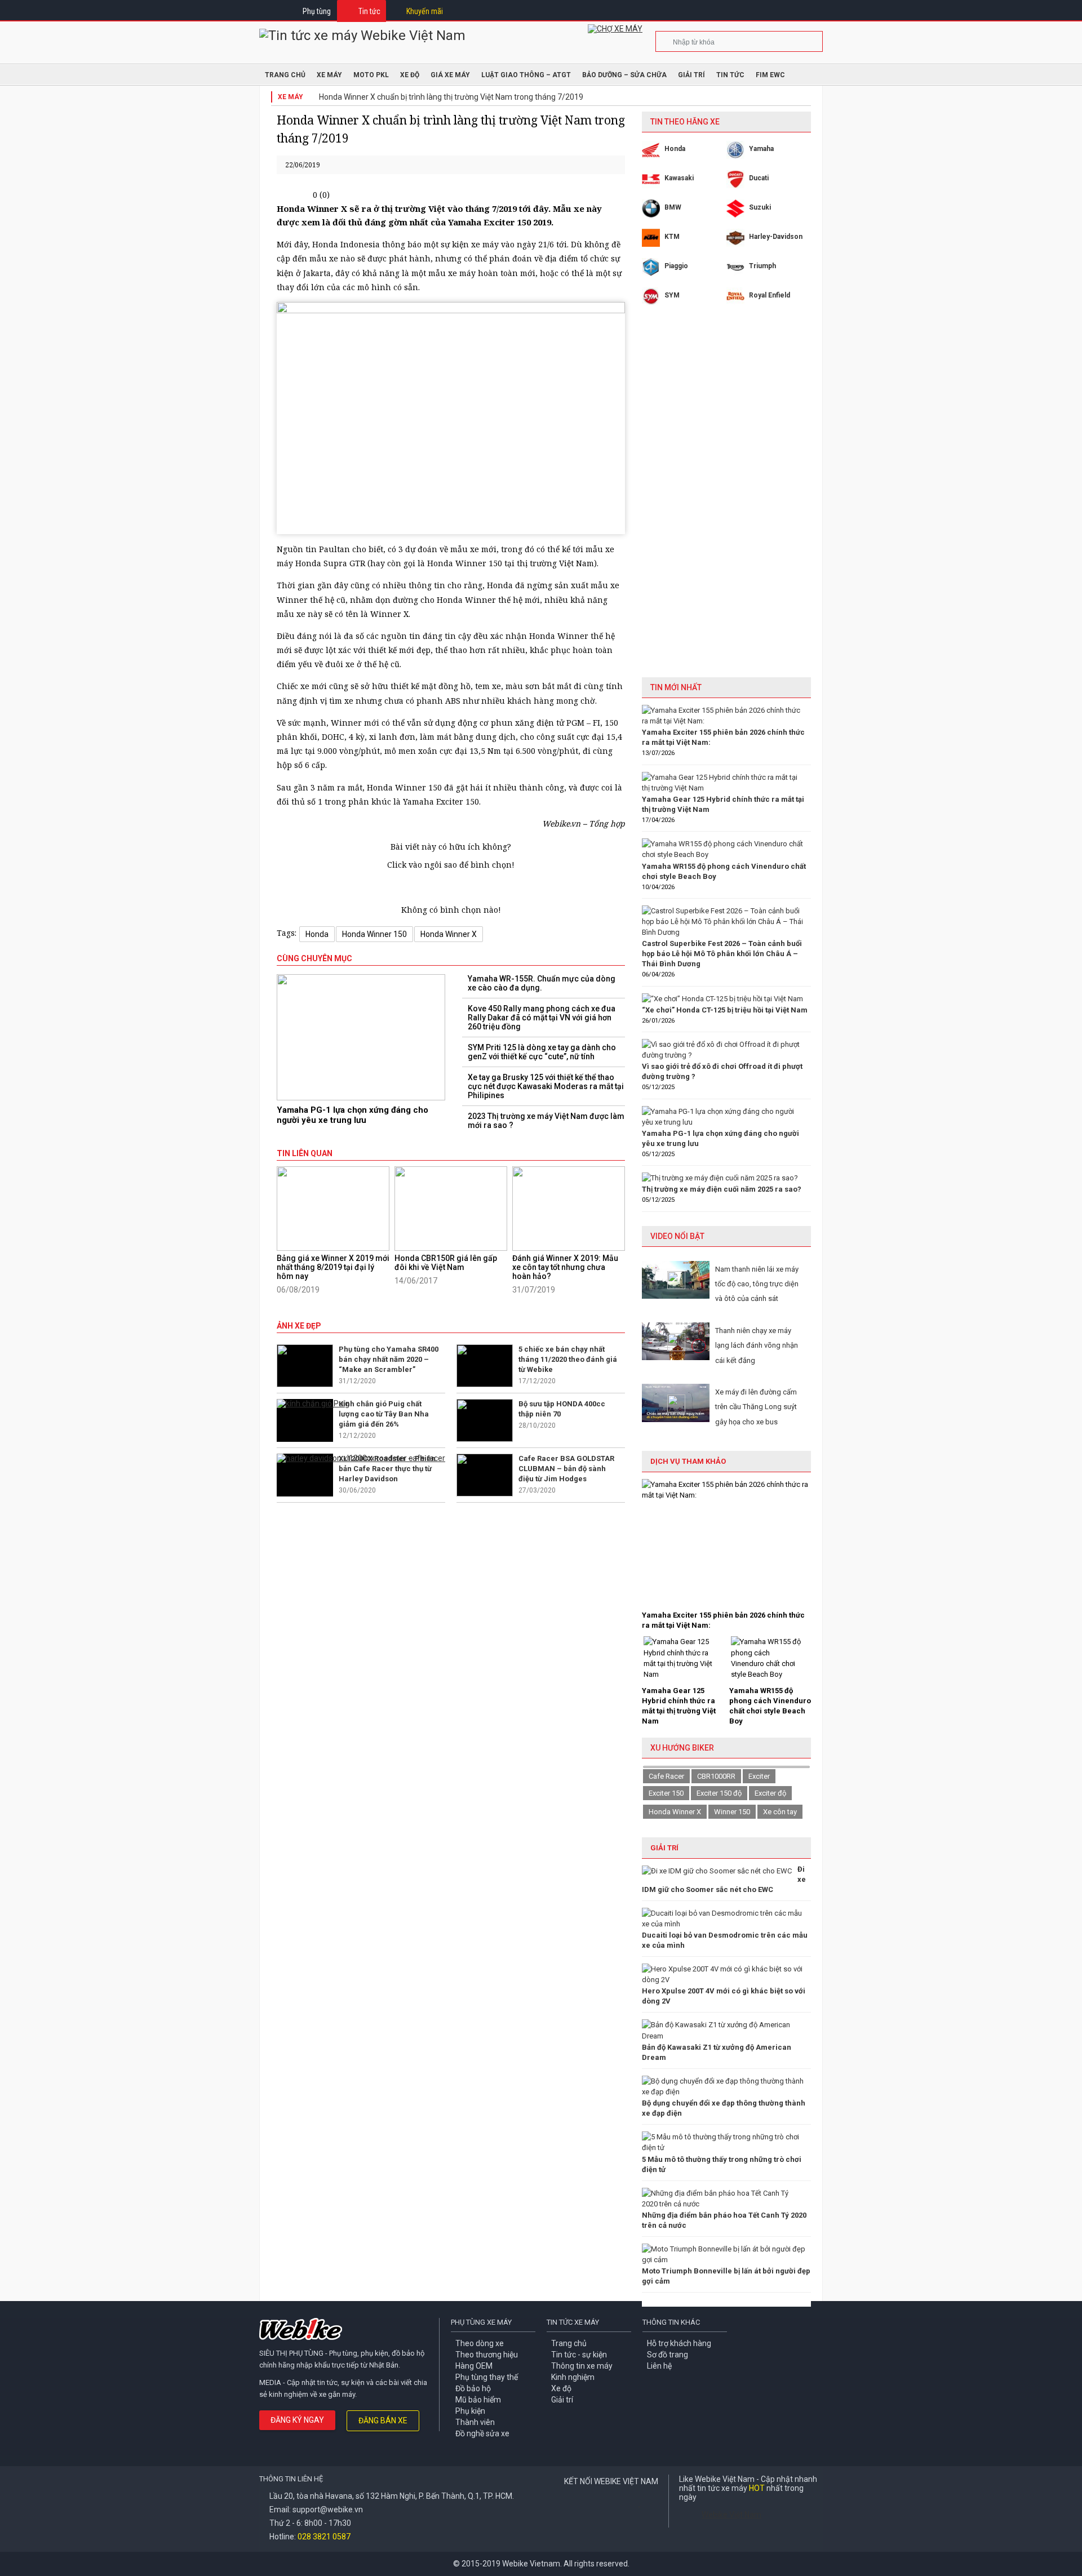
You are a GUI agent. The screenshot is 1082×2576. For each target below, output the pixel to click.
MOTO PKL (371, 75)
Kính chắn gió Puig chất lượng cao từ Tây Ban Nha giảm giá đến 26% (384, 1414)
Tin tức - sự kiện (579, 2355)
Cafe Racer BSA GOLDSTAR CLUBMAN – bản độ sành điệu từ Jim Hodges (566, 1469)
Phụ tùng (317, 11)
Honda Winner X (449, 934)
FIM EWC (770, 75)
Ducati (759, 178)
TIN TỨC (730, 75)
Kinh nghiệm (573, 2377)
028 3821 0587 (324, 2537)
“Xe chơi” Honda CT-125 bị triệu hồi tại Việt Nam (725, 1010)
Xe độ (561, 2388)
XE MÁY (329, 75)
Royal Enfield (770, 295)
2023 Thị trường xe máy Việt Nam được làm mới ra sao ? (546, 1121)
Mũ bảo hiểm (478, 2400)
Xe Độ (410, 75)
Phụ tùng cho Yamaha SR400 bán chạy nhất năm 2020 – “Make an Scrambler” (389, 1359)
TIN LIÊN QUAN (305, 1153)
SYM (672, 295)
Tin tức (369, 11)
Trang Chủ (285, 75)
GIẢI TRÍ (664, 1848)
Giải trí (691, 75)
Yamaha (761, 149)
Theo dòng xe (480, 2343)
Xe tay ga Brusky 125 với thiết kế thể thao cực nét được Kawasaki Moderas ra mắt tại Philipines (546, 1086)
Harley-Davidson (776, 237)
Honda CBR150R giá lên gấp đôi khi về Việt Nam (446, 1263)
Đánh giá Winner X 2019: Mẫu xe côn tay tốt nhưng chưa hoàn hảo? (565, 1267)
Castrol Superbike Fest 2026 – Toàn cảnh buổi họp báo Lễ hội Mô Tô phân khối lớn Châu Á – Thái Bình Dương (722, 954)
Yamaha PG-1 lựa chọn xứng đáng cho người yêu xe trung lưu (352, 1115)
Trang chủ (569, 2343)
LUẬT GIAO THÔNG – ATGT (526, 75)
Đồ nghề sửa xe (482, 2433)
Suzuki (760, 207)
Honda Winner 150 (374, 934)
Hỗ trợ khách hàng (679, 2343)
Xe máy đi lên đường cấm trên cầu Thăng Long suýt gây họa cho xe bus (756, 1407)
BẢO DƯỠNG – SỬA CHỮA (624, 75)
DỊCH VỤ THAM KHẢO (688, 1461)
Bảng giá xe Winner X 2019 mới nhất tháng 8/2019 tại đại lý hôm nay (333, 1267)
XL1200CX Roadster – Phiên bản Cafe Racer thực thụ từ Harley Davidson (387, 1469)
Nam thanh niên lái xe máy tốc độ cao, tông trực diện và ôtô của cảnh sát (757, 1284)
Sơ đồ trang (668, 2355)
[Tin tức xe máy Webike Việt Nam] (362, 35)
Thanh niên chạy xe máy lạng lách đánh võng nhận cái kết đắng (757, 1345)
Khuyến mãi (425, 11)
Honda (317, 934)
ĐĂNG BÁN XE (383, 2420)
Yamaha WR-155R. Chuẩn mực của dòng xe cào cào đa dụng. (542, 983)
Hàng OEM (474, 2366)
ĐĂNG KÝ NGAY (297, 2420)
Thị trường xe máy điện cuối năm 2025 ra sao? (722, 1189)
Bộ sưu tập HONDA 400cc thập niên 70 (562, 1409)
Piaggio (676, 266)
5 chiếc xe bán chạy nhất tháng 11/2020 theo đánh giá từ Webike (568, 1359)
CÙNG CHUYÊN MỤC (314, 958)
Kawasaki (679, 178)
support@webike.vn (328, 2510)
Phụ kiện (470, 2411)
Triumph (762, 266)
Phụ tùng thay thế (487, 2377)
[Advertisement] (726, 500)
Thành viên (475, 2422)
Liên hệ (659, 2366)
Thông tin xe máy (582, 2366)
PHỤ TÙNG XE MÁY (481, 2322)
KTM (672, 237)
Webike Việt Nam (731, 2515)
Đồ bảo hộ (473, 2388)
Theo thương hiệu (487, 2355)
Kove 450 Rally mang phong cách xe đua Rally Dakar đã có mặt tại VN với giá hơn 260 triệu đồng (542, 1018)
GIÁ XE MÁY (450, 75)
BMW (673, 207)
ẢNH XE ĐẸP (299, 1326)
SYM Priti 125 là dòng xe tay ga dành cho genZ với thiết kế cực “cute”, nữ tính (542, 1052)
